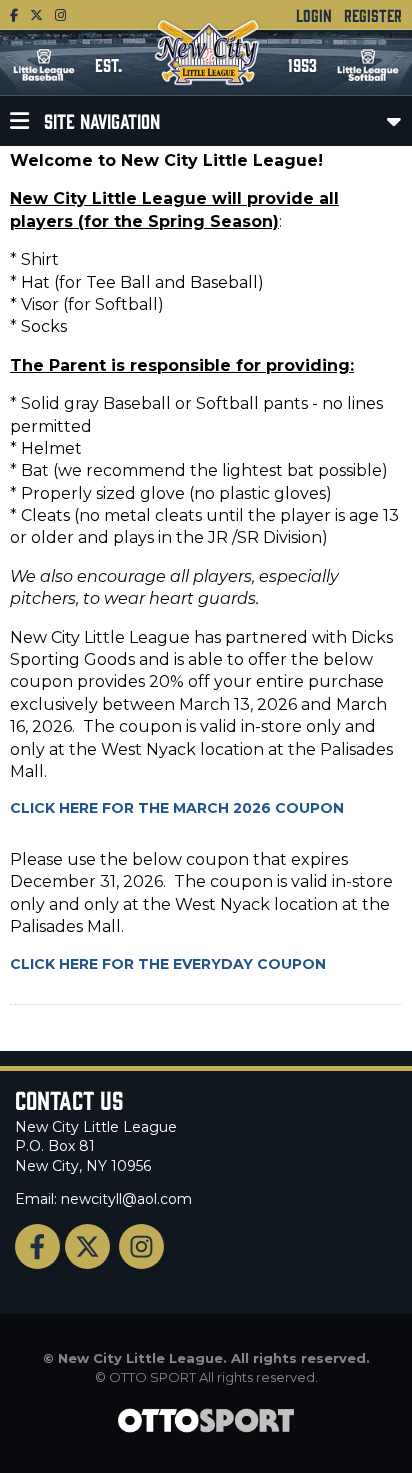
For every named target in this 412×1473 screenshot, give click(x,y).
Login (314, 15)
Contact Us (69, 1099)
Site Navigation (99, 120)
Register (373, 15)
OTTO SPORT (152, 1377)
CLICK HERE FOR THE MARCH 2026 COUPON (177, 808)
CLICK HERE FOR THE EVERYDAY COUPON (168, 964)
